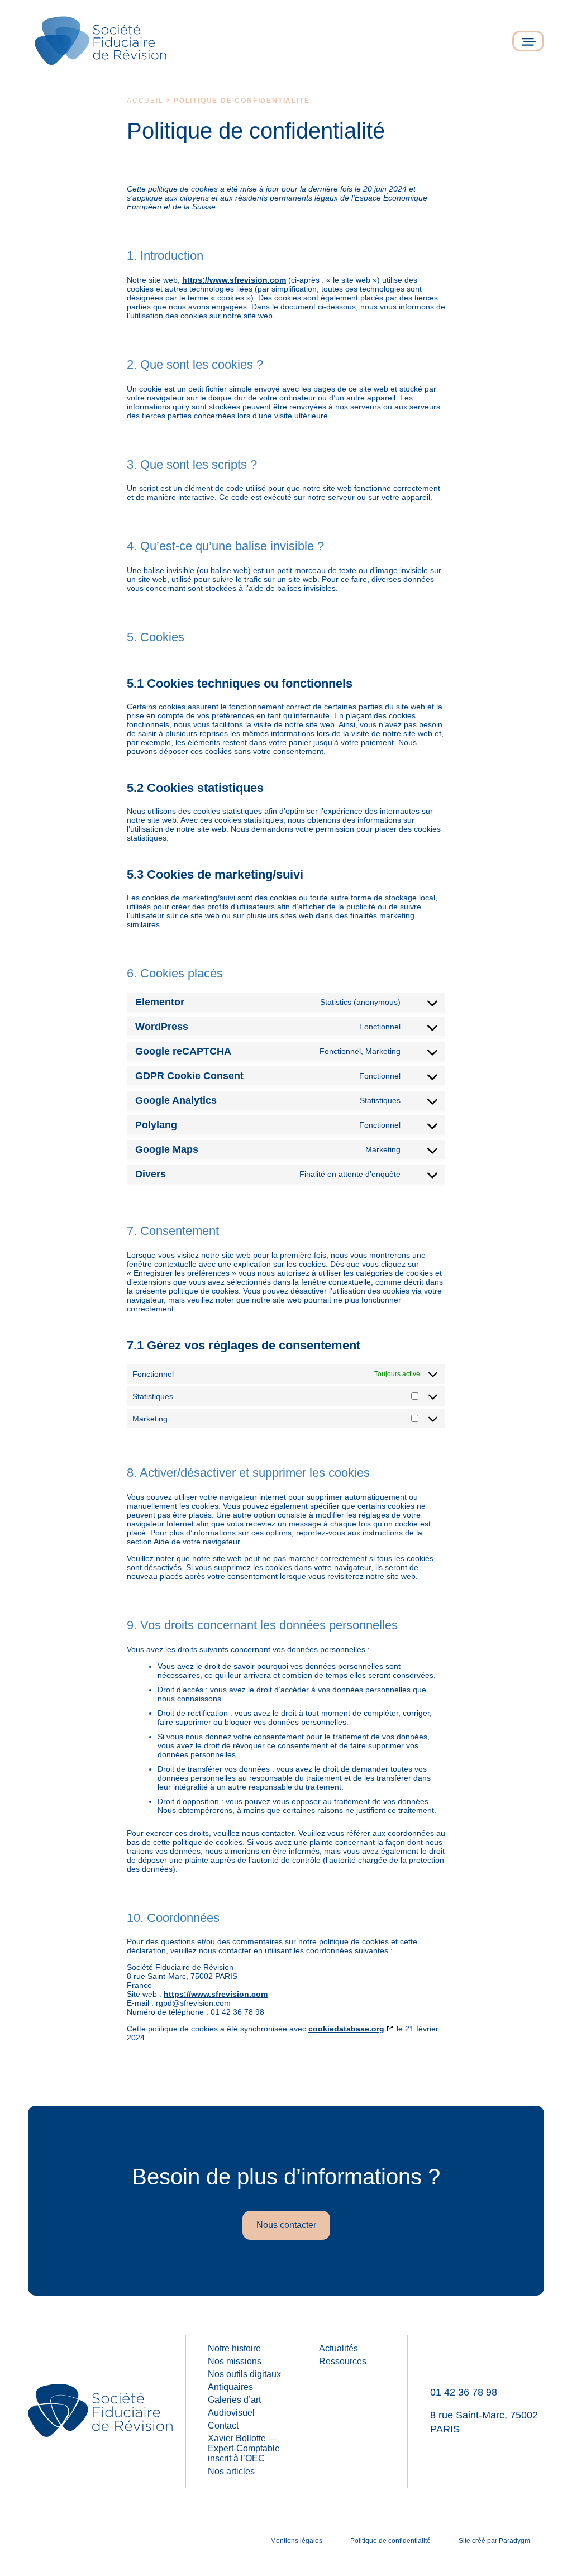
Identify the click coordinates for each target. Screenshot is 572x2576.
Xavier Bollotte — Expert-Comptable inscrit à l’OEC (244, 2448)
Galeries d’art (234, 2400)
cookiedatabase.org (346, 2029)
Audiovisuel (231, 2413)
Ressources (343, 2361)
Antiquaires (230, 2387)
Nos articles (231, 2471)
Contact (223, 2425)
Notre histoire (234, 2348)
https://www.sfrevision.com (234, 280)
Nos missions (235, 2361)
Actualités (339, 2348)
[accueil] (101, 41)
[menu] (528, 41)
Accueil (145, 101)
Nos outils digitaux (244, 2374)
